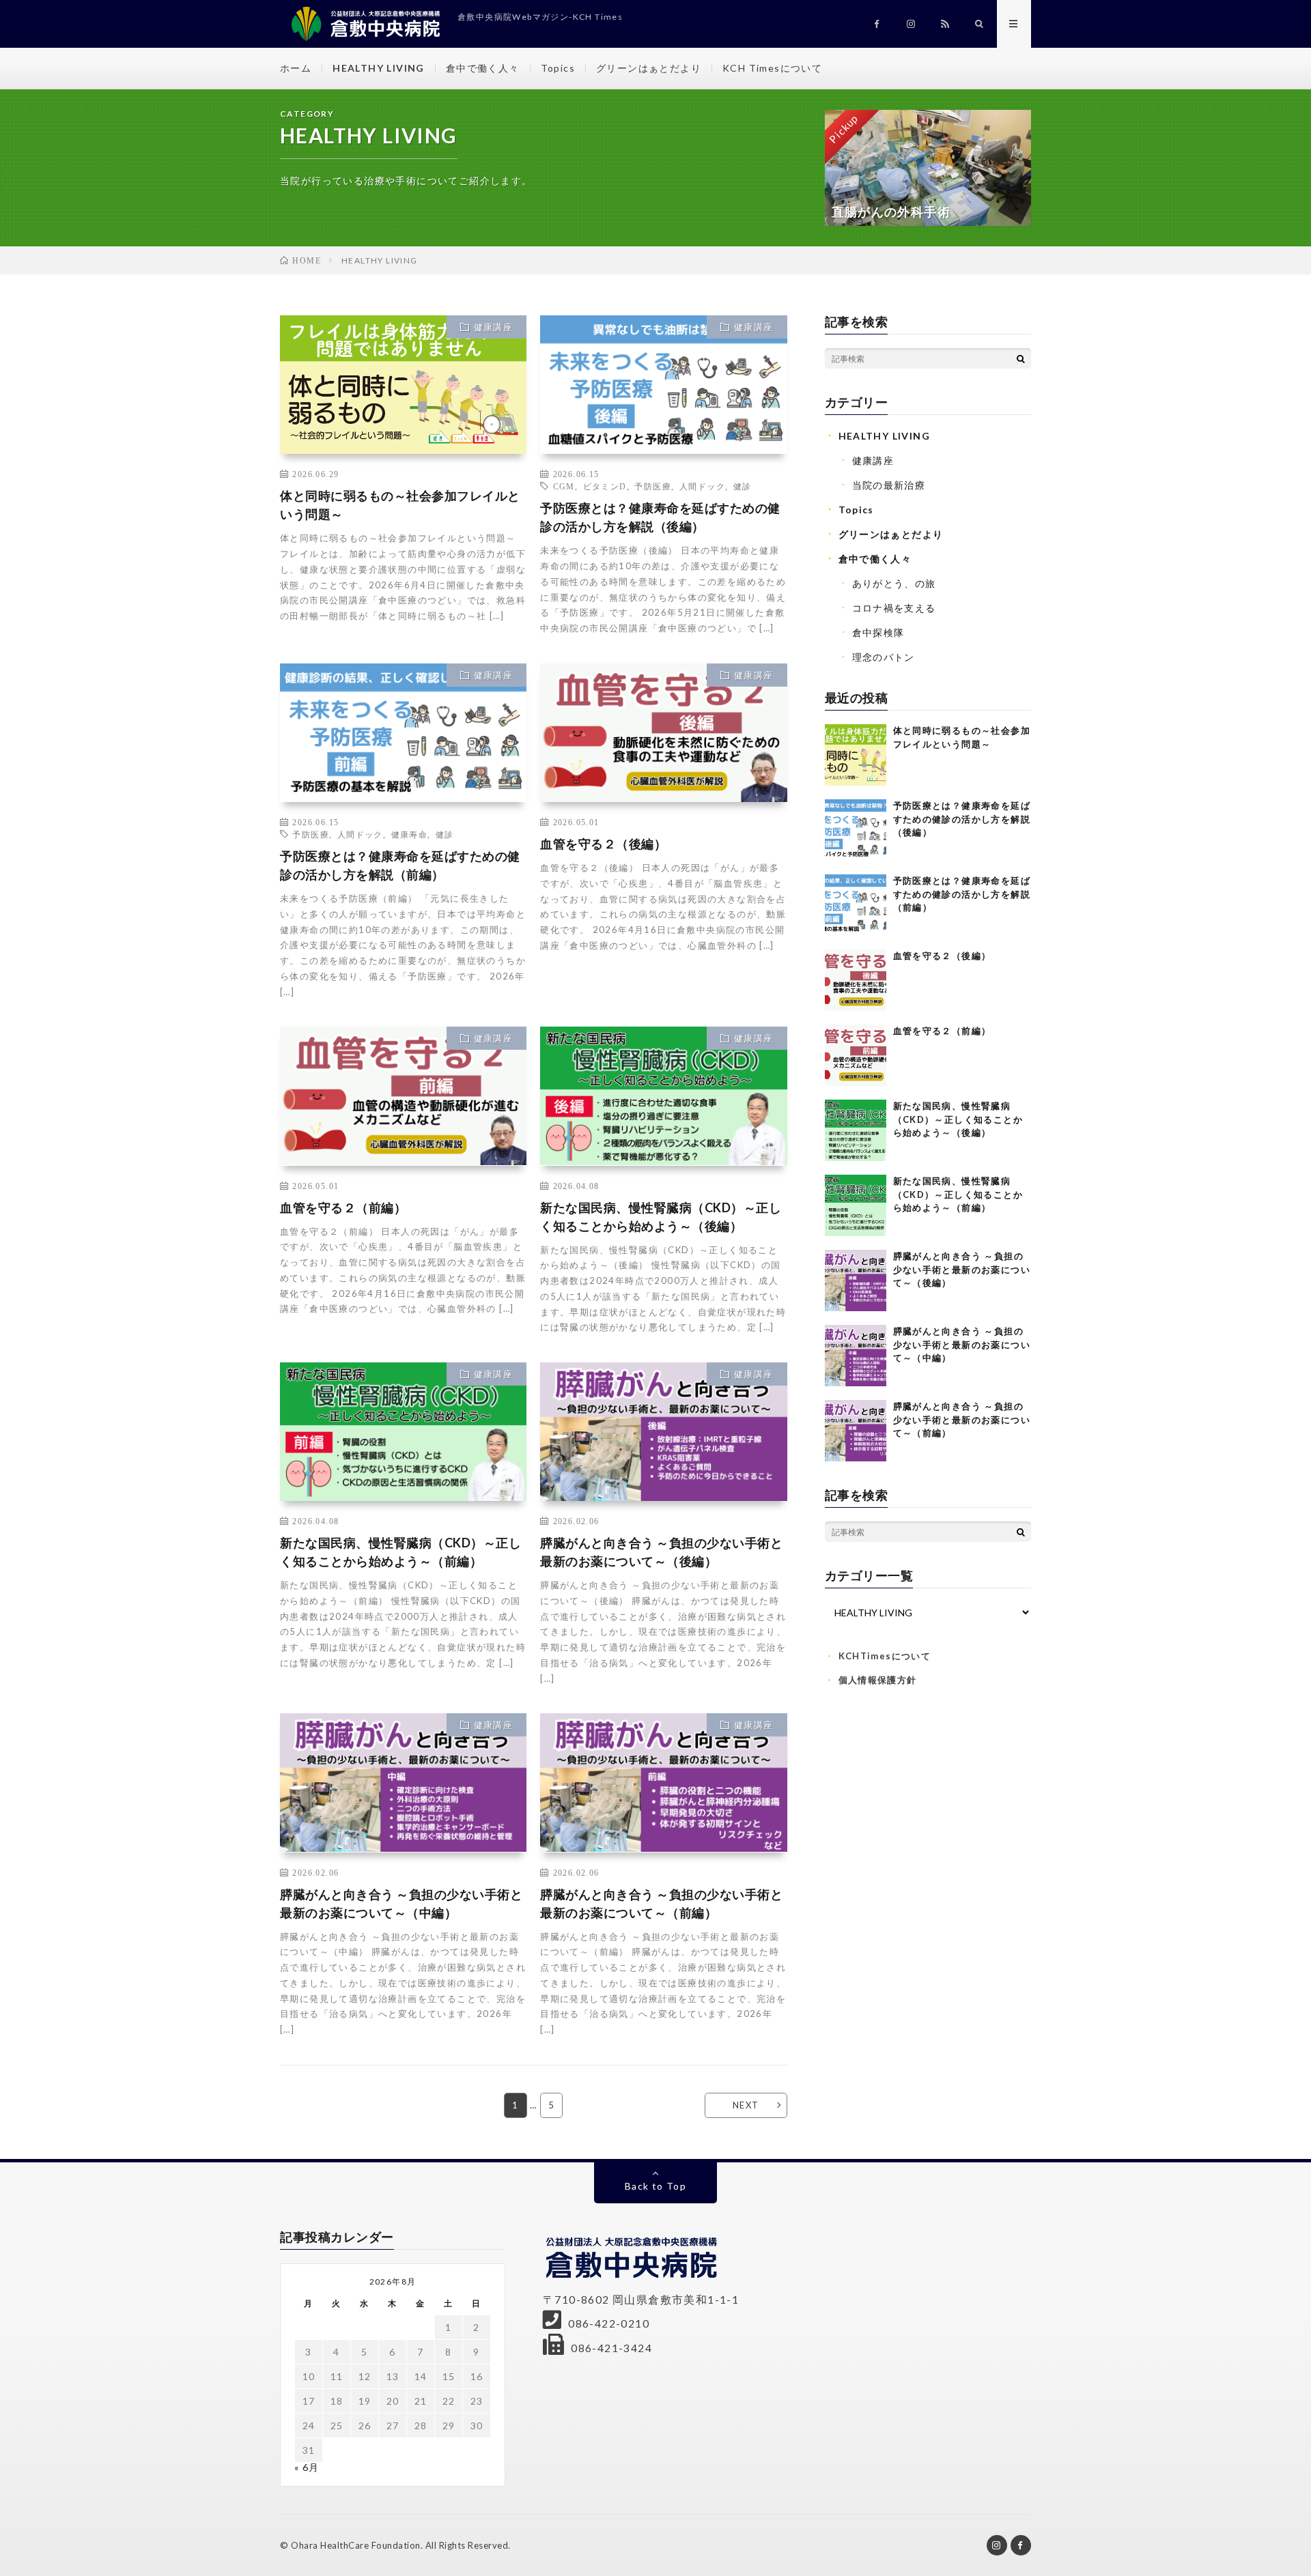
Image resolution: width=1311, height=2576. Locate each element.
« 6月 (307, 2467)
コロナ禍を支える (894, 608)
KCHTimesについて (885, 1656)
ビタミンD (605, 486)
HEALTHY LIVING (379, 68)
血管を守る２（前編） (343, 1207)
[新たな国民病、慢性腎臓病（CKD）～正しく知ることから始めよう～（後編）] (856, 1130)
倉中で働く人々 (483, 68)
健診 (743, 486)
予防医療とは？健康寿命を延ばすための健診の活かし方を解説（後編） (660, 517)
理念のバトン (884, 657)
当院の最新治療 (889, 485)
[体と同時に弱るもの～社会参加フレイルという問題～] (856, 755)
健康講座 (494, 327)
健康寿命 (410, 834)
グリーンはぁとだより (649, 68)
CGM (564, 486)
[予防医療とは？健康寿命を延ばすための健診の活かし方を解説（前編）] (856, 905)
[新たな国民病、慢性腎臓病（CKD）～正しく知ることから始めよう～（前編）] (856, 1205)
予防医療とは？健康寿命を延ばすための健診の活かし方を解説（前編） (400, 865)
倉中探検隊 (878, 632)
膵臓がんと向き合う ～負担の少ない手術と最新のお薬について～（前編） (661, 1903)
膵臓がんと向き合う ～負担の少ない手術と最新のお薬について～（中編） (401, 1903)
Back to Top (655, 2186)
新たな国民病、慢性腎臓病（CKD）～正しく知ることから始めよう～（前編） (400, 1552)
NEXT (746, 2105)
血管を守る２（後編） (603, 844)
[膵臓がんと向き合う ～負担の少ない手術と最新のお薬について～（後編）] (856, 1280)
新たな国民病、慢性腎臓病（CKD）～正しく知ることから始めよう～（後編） (661, 1217)
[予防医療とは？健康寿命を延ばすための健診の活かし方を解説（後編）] (856, 830)
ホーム (296, 68)
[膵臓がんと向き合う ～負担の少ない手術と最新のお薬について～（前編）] (856, 1431)
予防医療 (653, 486)
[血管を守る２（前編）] (856, 1055)
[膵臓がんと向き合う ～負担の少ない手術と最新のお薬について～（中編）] (856, 1356)
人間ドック (702, 486)
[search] (1021, 358)
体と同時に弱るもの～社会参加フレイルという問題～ (400, 505)
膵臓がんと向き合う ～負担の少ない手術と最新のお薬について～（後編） (661, 1552)
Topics (558, 68)
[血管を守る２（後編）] (856, 980)
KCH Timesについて (772, 68)
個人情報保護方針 (878, 1680)
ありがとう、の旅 (894, 583)
